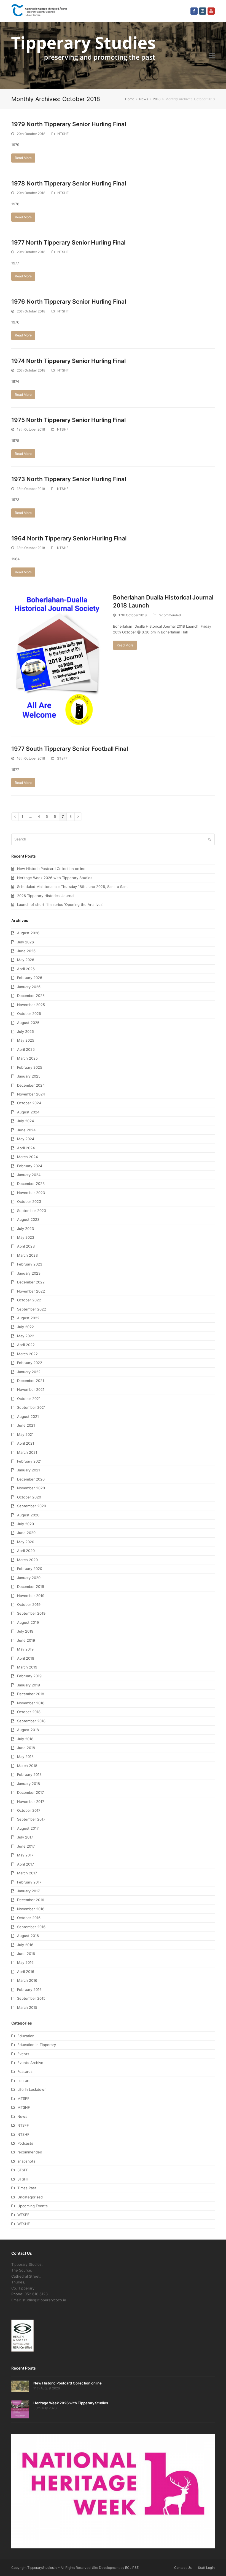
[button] (212, 55)
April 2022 (26, 1345)
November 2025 (31, 1005)
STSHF (23, 2179)
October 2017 (29, 1810)
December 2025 (31, 996)
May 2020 (26, 1542)
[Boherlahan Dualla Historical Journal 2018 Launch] (58, 660)
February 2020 (30, 1569)
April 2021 (26, 1443)
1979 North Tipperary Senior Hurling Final (69, 124)
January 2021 (29, 1470)
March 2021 (27, 1452)
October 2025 (29, 1014)
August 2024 (28, 1112)
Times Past (27, 2188)
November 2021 (31, 1389)
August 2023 (28, 1219)
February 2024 (30, 1166)
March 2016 (27, 1980)
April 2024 (26, 1148)
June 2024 (26, 1130)
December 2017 (30, 1792)
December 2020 (31, 1479)
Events (23, 2054)
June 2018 (26, 1748)
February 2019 (29, 1676)
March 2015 (27, 2007)
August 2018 (28, 1730)
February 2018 (29, 1774)
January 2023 (29, 1273)
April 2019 (26, 1658)
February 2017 (29, 1882)
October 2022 (29, 1300)
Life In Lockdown (32, 2089)
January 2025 (29, 1076)
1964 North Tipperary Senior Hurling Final (69, 538)
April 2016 (26, 1972)
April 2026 (26, 969)
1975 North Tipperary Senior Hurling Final (68, 420)
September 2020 (32, 1506)
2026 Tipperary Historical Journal (46, 896)
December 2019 (31, 1587)
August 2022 (28, 1318)
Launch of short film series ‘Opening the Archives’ (60, 904)
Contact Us (183, 2568)
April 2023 (26, 1246)
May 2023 (26, 1237)
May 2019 (25, 1649)
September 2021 (31, 1407)
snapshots (26, 2161)
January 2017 (28, 1891)
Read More (23, 158)
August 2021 (28, 1416)
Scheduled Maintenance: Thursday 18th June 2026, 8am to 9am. (73, 887)
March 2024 (27, 1157)
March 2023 (27, 1255)
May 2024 (26, 1139)
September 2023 (32, 1211)
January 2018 (29, 1784)
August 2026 (28, 933)
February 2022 (30, 1363)
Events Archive (30, 2063)
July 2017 (25, 1837)
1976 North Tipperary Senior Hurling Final (69, 302)
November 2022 (31, 1291)
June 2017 (26, 1846)
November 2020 (31, 1488)
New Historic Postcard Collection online (51, 869)
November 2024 (31, 1094)
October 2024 (29, 1103)
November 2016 (31, 1909)
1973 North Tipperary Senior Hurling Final (69, 479)
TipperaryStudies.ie (42, 2568)
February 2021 (29, 1461)
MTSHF (24, 2107)
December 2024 (31, 1085)
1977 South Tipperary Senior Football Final (70, 749)
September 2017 (31, 1819)
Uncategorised (30, 2197)
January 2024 (29, 1175)
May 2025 (26, 1040)
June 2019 (26, 1640)
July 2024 (25, 1121)
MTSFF (23, 2099)
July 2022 (25, 1327)
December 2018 (31, 1694)
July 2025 (25, 1031)
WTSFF (23, 2215)
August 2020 (28, 1515)
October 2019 (29, 1604)
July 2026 (25, 942)
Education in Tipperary (37, 2045)
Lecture (24, 2081)
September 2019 (31, 1613)
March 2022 (27, 1354)
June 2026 (26, 951)
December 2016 (31, 1900)
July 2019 (25, 1631)
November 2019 (31, 1596)
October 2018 (29, 1712)
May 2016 (25, 1962)
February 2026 (30, 978)
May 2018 (25, 1757)
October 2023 (29, 1201)
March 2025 (27, 1058)
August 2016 (28, 1936)
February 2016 (29, 1989)
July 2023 (25, 1229)
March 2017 (27, 1873)
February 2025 (30, 1067)
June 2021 (26, 1425)
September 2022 (32, 1309)
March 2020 (27, 1560)
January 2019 (29, 1685)
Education (26, 2036)
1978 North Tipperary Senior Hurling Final (69, 183)
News (22, 2116)
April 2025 (26, 1049)
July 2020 (25, 1524)
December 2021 (31, 1381)
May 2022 (26, 1336)
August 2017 (28, 1828)
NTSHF (63, 134)
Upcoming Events (33, 2206)
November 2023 (31, 1193)
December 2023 (31, 1184)
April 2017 (25, 1864)
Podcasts (25, 2143)
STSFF (62, 758)
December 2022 (31, 1282)
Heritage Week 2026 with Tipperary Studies (55, 878)
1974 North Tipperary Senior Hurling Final (68, 361)
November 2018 (31, 1703)
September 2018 (31, 1721)
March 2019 (27, 1667)
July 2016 (25, 1945)
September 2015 (31, 1998)
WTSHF (24, 2224)
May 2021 (25, 1434)
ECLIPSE (132, 2568)
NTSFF (23, 2125)
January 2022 (29, 1372)
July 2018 (25, 1739)
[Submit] (209, 839)
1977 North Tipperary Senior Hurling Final (68, 242)
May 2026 (26, 960)
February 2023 (30, 1264)
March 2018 (27, 1766)
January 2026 (29, 987)
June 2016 (26, 1954)
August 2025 (28, 1023)
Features (25, 2071)
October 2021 (29, 1399)
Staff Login (206, 2568)
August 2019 (28, 1622)
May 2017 (25, 1855)
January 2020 (29, 1578)
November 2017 (31, 1802)
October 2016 (29, 1918)
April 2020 (26, 1551)
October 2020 (29, 1497)
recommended (170, 615)
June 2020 (26, 1533)
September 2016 (31, 1927)
